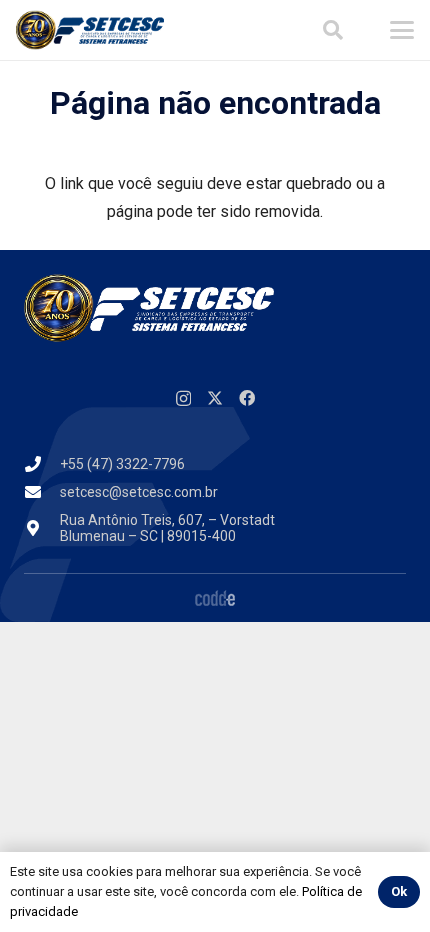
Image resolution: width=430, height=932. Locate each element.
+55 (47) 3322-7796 (122, 464)
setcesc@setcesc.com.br (139, 492)
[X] (215, 398)
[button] (333, 30)
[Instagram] (183, 399)
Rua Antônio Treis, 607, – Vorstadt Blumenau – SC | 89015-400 (167, 528)
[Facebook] (247, 398)
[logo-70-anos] (90, 30)
